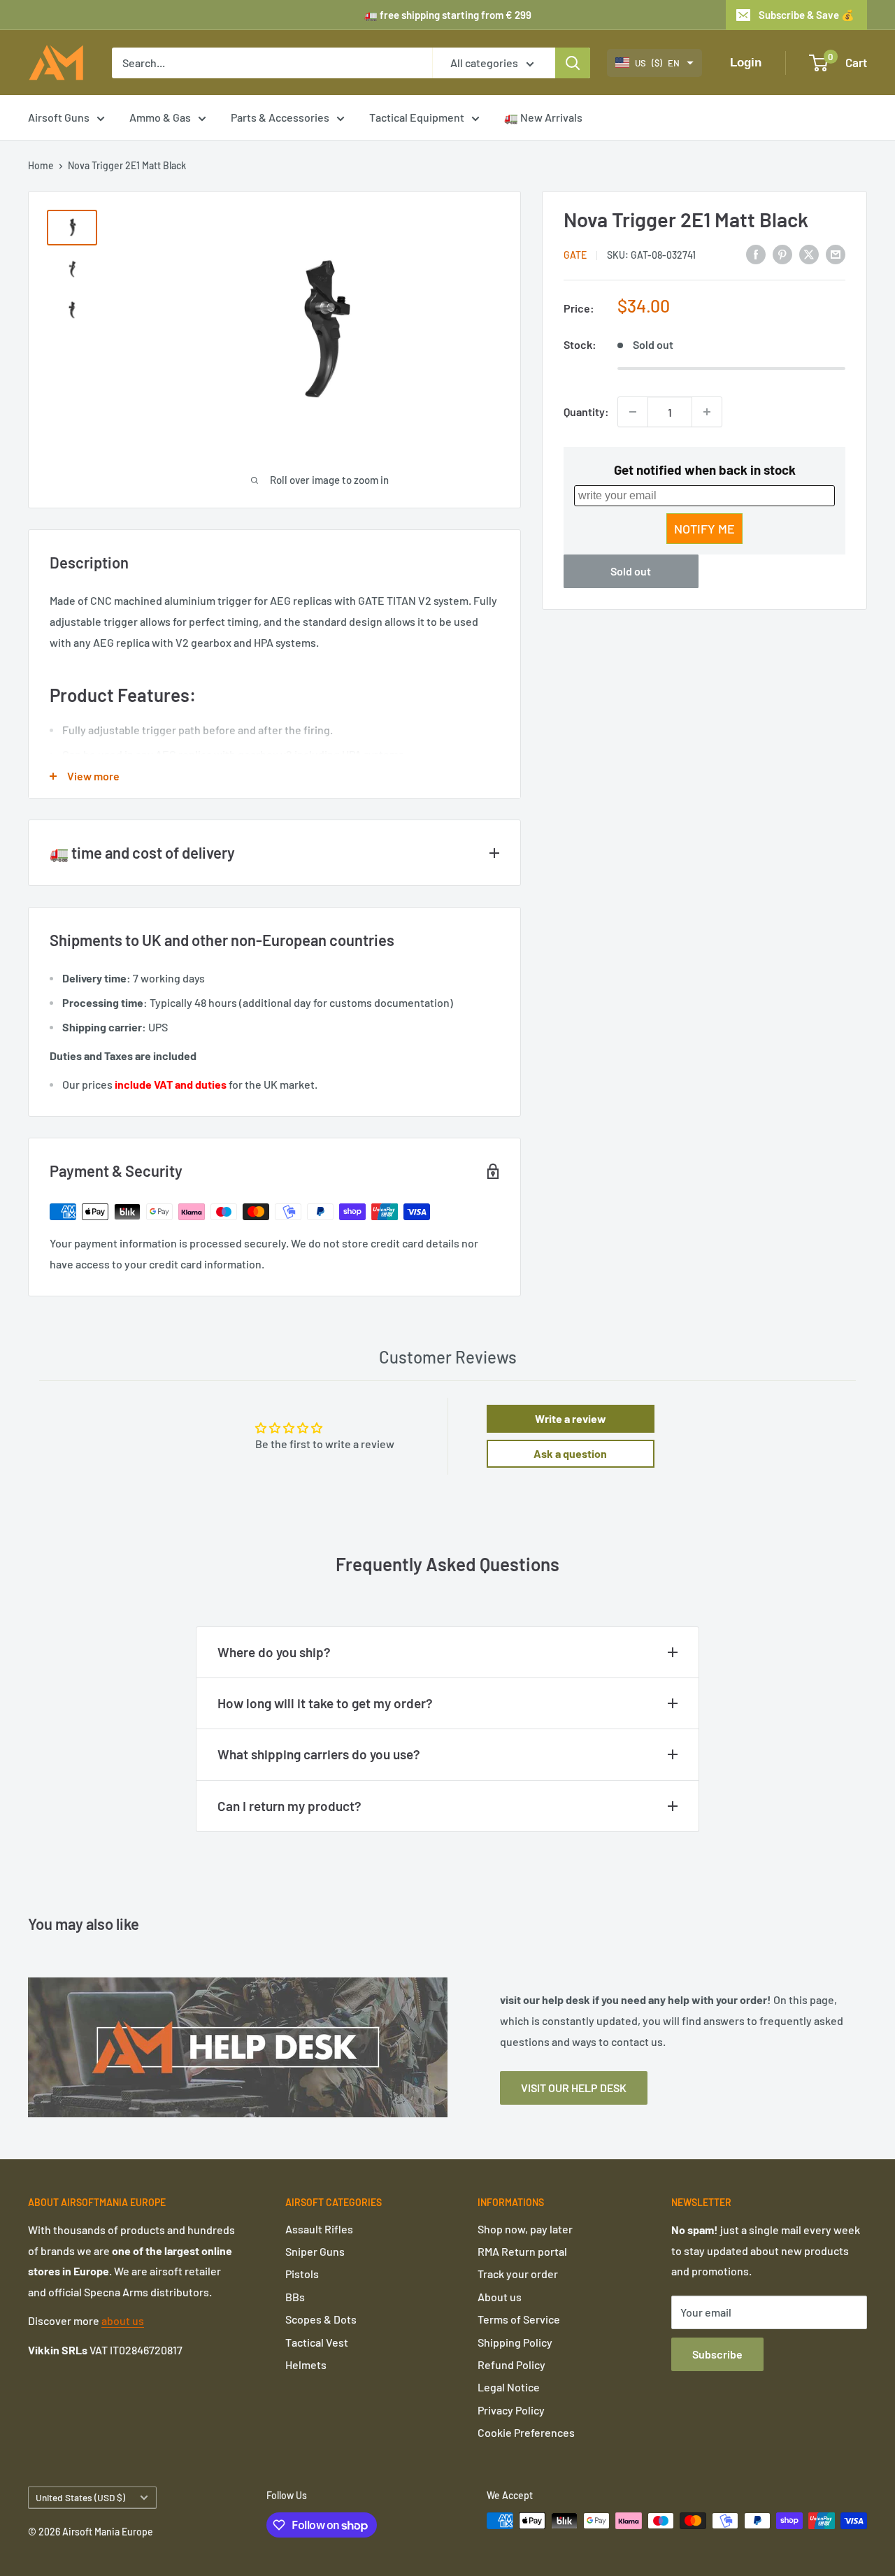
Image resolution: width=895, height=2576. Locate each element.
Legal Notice (509, 2387)
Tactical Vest (317, 2342)
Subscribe (717, 2354)
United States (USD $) (80, 2497)
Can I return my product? (289, 1806)
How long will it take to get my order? (325, 1703)
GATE (575, 255)
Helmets (306, 2364)
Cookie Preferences (526, 2432)
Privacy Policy (511, 2410)
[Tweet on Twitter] (809, 253)
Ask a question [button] (570, 1453)
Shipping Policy (515, 2342)
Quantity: (586, 412)
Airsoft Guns (59, 117)
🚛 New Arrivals (543, 117)
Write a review (571, 1418)
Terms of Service (519, 2319)
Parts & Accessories (280, 117)
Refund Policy (511, 2364)
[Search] (573, 63)
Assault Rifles (319, 2229)
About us (500, 2297)
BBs (295, 2297)
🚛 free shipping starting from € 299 (448, 15)
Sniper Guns (315, 2251)
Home (41, 165)
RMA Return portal (522, 2251)
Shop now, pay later (525, 2229)
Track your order (518, 2274)
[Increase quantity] (707, 412)
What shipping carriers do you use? (319, 1754)
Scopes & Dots (321, 2319)
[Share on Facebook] (756, 253)
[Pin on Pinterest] (782, 253)
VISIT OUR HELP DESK (574, 2088)
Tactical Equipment (417, 117)
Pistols (302, 2274)
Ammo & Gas (160, 117)
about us (123, 2320)
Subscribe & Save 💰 (807, 15)
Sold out (631, 571)
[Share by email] (836, 253)
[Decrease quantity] (633, 412)
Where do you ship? (274, 1652)
